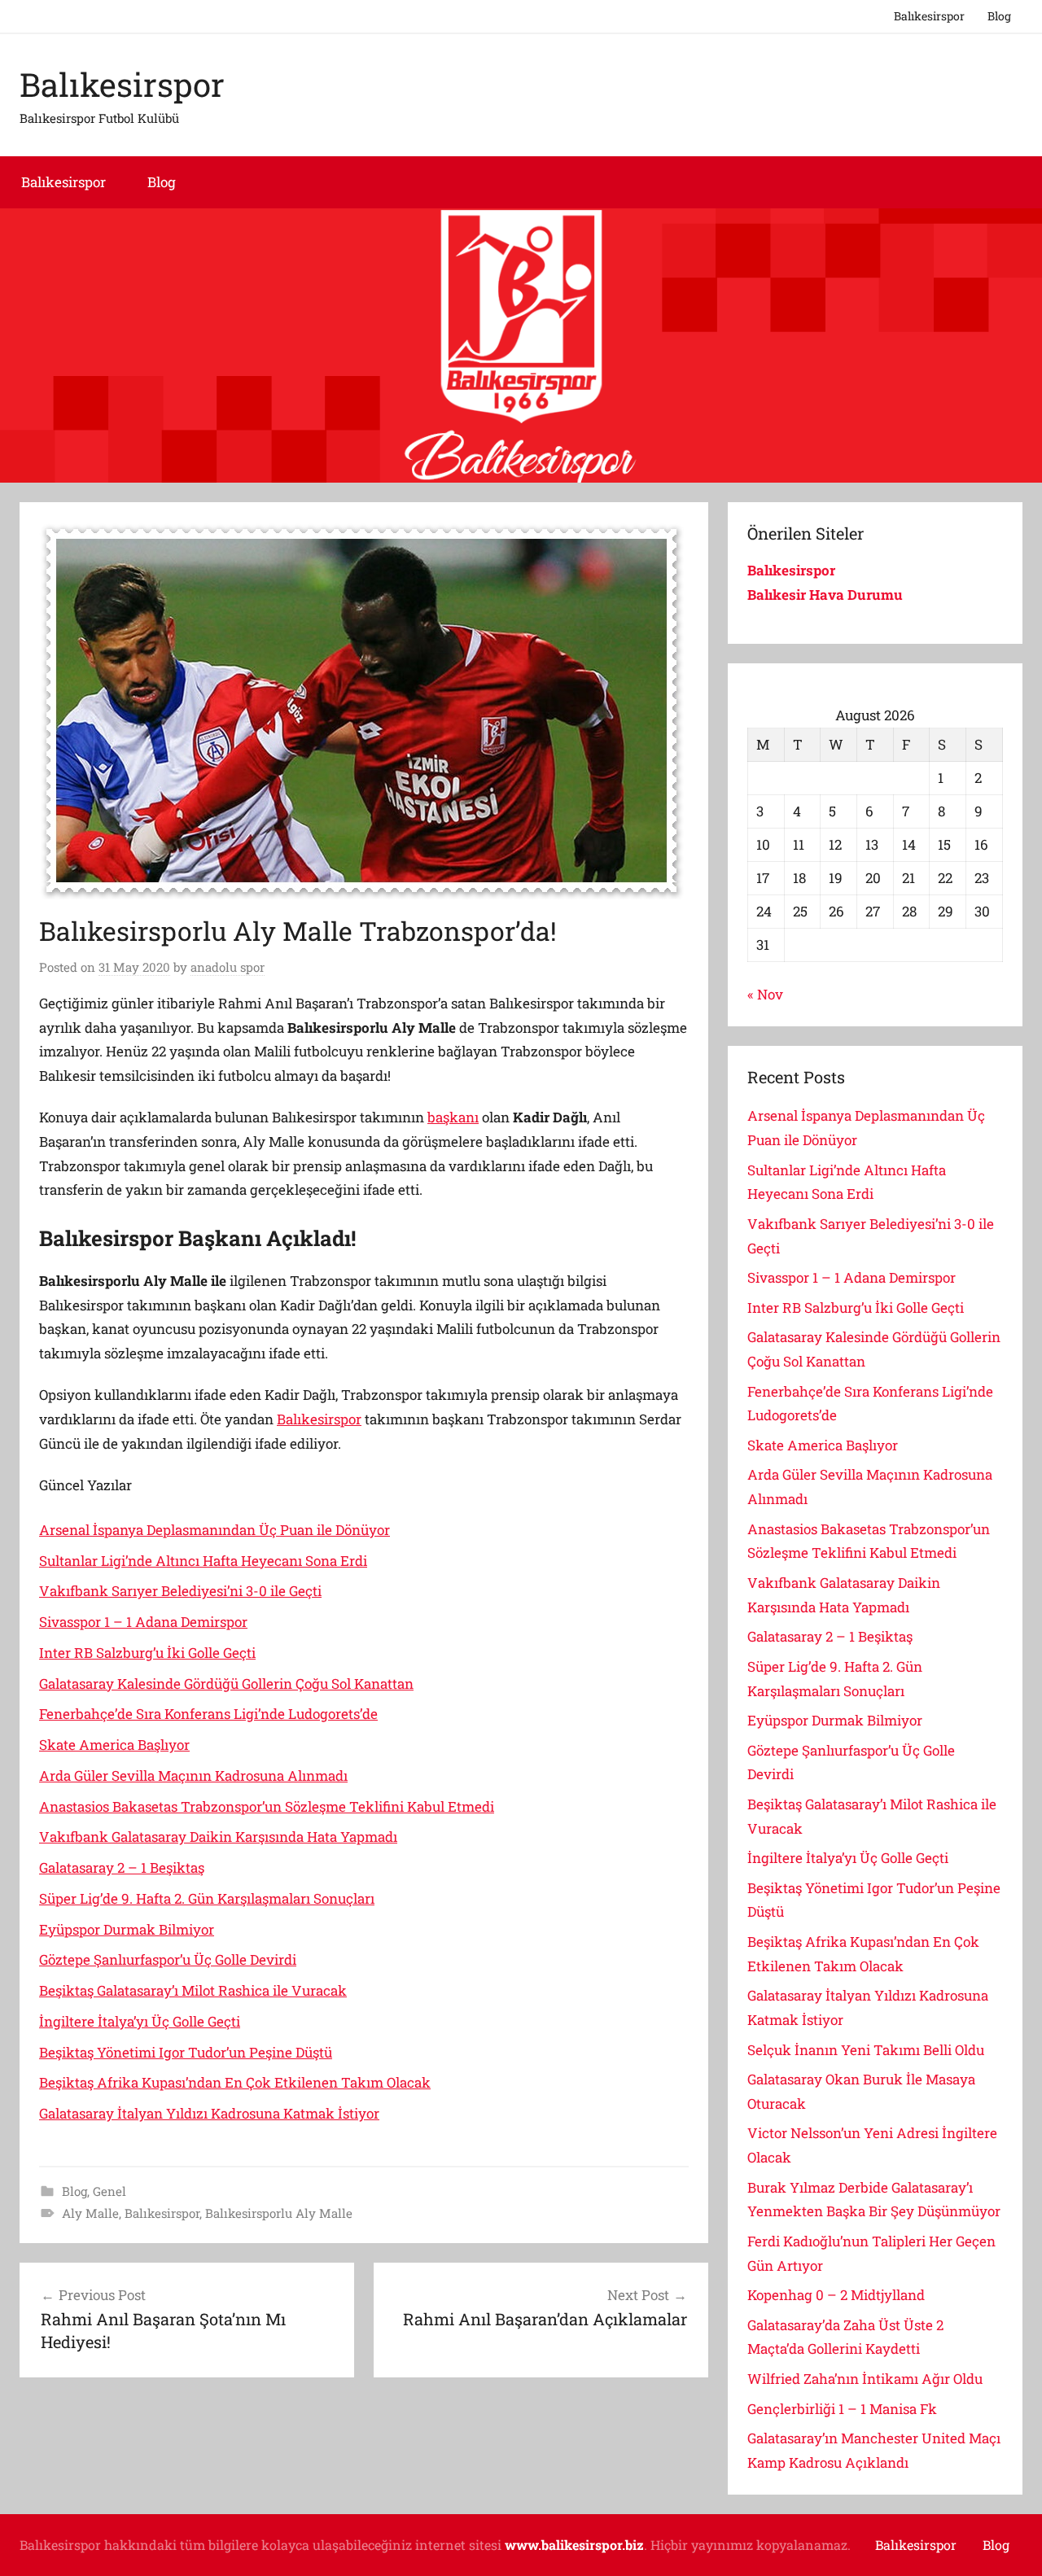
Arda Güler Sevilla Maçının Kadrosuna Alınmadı (193, 1776)
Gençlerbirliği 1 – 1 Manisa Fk (842, 2409)
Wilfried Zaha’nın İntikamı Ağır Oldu (865, 2379)
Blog (999, 16)
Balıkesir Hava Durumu (827, 595)
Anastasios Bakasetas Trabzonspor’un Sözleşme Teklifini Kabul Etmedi (267, 1806)
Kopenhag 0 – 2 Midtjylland (836, 2295)
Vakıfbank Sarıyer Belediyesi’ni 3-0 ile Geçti (180, 1591)
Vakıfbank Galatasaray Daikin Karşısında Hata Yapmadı (218, 1837)
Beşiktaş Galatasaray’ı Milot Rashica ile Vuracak (193, 1990)
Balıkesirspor (929, 16)
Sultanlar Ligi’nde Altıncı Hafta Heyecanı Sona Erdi (203, 1561)
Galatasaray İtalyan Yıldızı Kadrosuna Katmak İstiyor (209, 2113)
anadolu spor (228, 967)
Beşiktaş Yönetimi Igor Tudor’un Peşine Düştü (186, 2052)
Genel (109, 2191)
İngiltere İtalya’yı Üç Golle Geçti (140, 2021)
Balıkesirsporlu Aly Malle (279, 2213)
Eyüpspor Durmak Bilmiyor (127, 1929)
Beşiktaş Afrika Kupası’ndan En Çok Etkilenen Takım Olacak (235, 2082)
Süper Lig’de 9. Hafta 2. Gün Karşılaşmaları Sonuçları (207, 1898)
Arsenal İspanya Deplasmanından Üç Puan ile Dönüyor (215, 1530)
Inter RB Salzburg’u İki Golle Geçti (147, 1653)
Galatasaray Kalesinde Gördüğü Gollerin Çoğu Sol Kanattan (226, 1684)
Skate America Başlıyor (114, 1745)
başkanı (453, 1117)
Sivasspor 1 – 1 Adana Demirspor (143, 1622)
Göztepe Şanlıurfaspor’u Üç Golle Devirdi (168, 1959)
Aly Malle (90, 2213)
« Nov (765, 994)
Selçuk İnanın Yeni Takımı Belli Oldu (866, 2050)
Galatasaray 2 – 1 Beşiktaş (122, 1867)
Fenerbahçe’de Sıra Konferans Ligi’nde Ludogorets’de (208, 1714)
